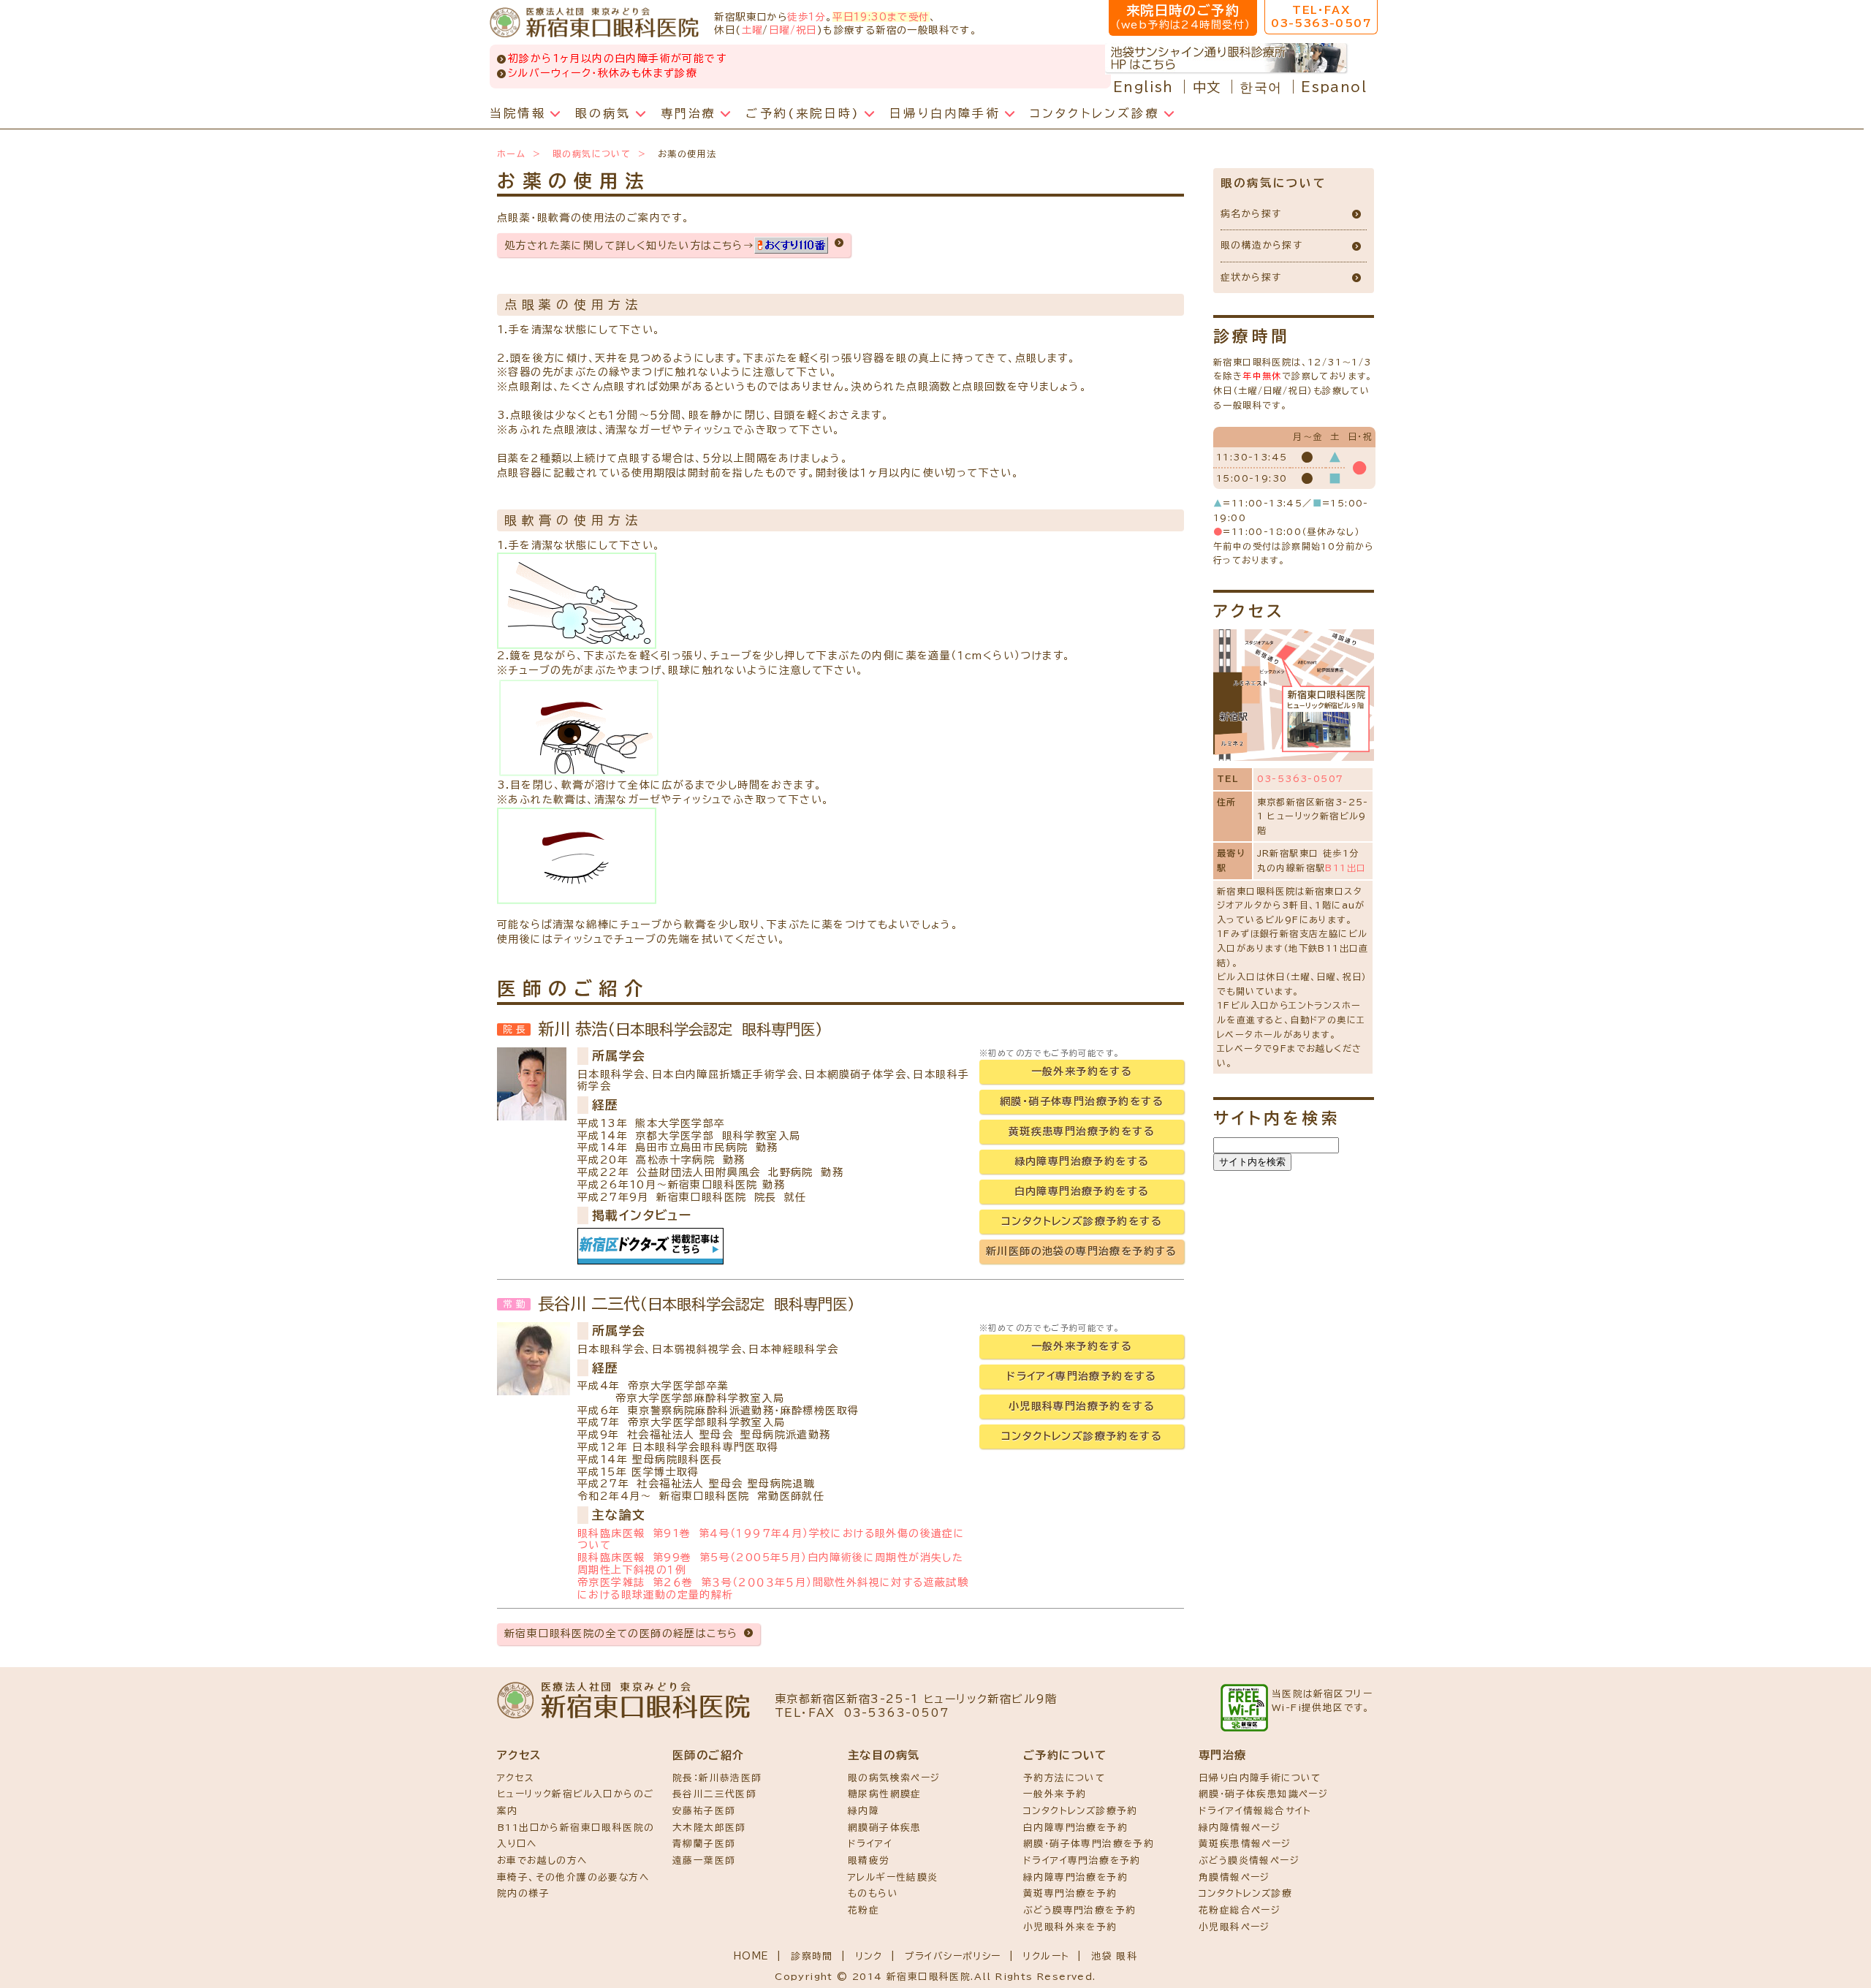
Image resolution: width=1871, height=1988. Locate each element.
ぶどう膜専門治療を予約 (1079, 1910)
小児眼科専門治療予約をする (1082, 1406)
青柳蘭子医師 (704, 1844)
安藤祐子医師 (704, 1811)
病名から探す (1251, 214)
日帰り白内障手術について (1260, 1778)
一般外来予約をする (1082, 1071)
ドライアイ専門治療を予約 (1082, 1860)
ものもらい (873, 1893)
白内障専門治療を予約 (1075, 1828)
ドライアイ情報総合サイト (1255, 1811)
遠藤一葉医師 (704, 1860)
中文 (1207, 87)
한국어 (1261, 87)
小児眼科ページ (1234, 1927)
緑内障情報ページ (1240, 1828)
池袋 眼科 (1114, 1956)
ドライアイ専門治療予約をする (1082, 1376)
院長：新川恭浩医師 (717, 1778)
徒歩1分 (807, 17)
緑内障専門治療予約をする (1082, 1161)
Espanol (1334, 87)
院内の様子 (523, 1893)
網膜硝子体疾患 (885, 1828)
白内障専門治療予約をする (1082, 1191)
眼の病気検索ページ (894, 1778)
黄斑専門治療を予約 (1070, 1893)
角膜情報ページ (1234, 1877)
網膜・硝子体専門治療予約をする (1082, 1101)
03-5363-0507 (1301, 778)
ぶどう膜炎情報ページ (1249, 1860)
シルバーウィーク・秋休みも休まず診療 (603, 73)
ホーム (511, 153)
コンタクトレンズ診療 (1245, 1893)
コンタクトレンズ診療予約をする (1082, 1221)
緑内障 (864, 1811)
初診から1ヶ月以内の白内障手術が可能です (617, 58)
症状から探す (1251, 277)
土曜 (752, 30)
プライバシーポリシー (953, 1956)
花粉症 (864, 1910)
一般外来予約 (1055, 1794)
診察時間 (812, 1956)
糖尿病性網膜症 (885, 1794)
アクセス (516, 1778)
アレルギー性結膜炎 (893, 1877)
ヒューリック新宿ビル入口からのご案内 (575, 1802)
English (1143, 87)
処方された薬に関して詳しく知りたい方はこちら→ (629, 246)
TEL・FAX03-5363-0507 (1321, 17)
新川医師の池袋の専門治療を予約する (1082, 1251)
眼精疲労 (869, 1860)
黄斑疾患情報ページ (1245, 1844)
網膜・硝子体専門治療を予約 (1089, 1844)
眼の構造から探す (1261, 245)
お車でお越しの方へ (542, 1860)
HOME (752, 1956)
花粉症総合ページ (1240, 1910)
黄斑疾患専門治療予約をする (1082, 1131)
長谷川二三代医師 (714, 1794)
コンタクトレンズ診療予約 (1081, 1811)
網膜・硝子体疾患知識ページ (1263, 1794)
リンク (869, 1956)
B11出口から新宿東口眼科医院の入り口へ (576, 1836)
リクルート (1046, 1956)
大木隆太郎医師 (709, 1828)
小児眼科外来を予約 (1070, 1927)
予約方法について (1064, 1778)
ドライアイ (870, 1844)
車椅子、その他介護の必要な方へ (573, 1877)
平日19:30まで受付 (881, 17)
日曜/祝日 (793, 30)
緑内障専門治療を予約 (1075, 1877)
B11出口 (1346, 868)
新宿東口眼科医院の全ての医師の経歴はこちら (621, 1634)
